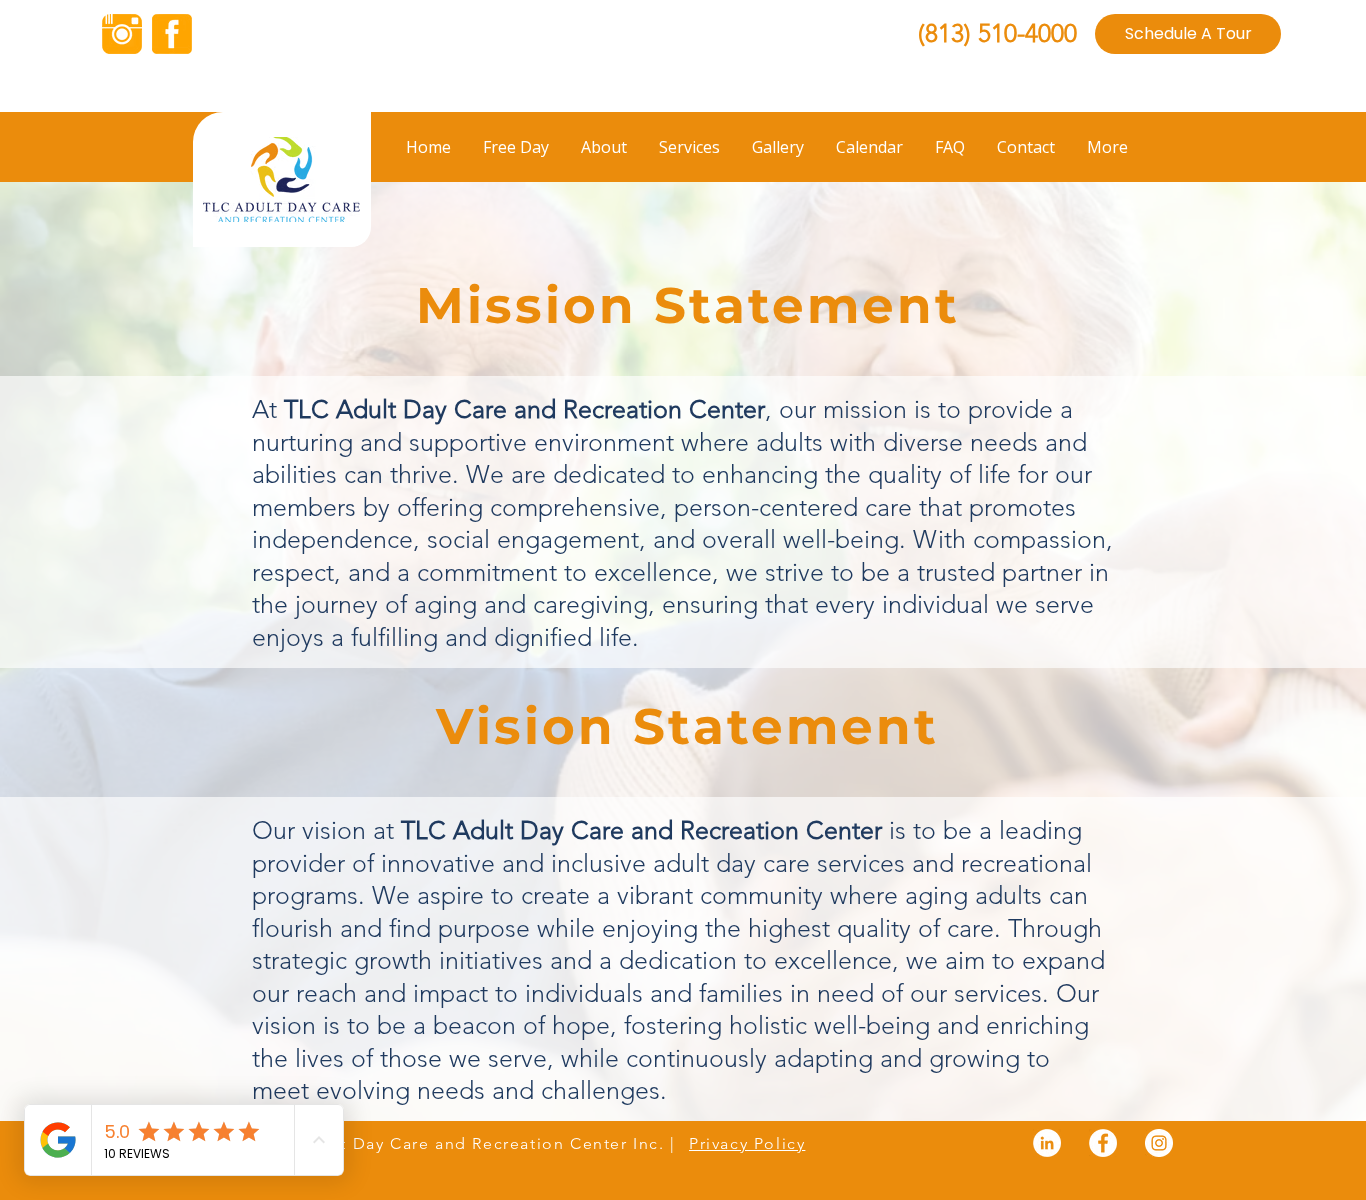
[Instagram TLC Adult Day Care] (122, 34)
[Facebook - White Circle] (1103, 1143)
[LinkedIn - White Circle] (1047, 1143)
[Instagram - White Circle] (1159, 1143)
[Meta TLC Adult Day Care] (172, 34)
